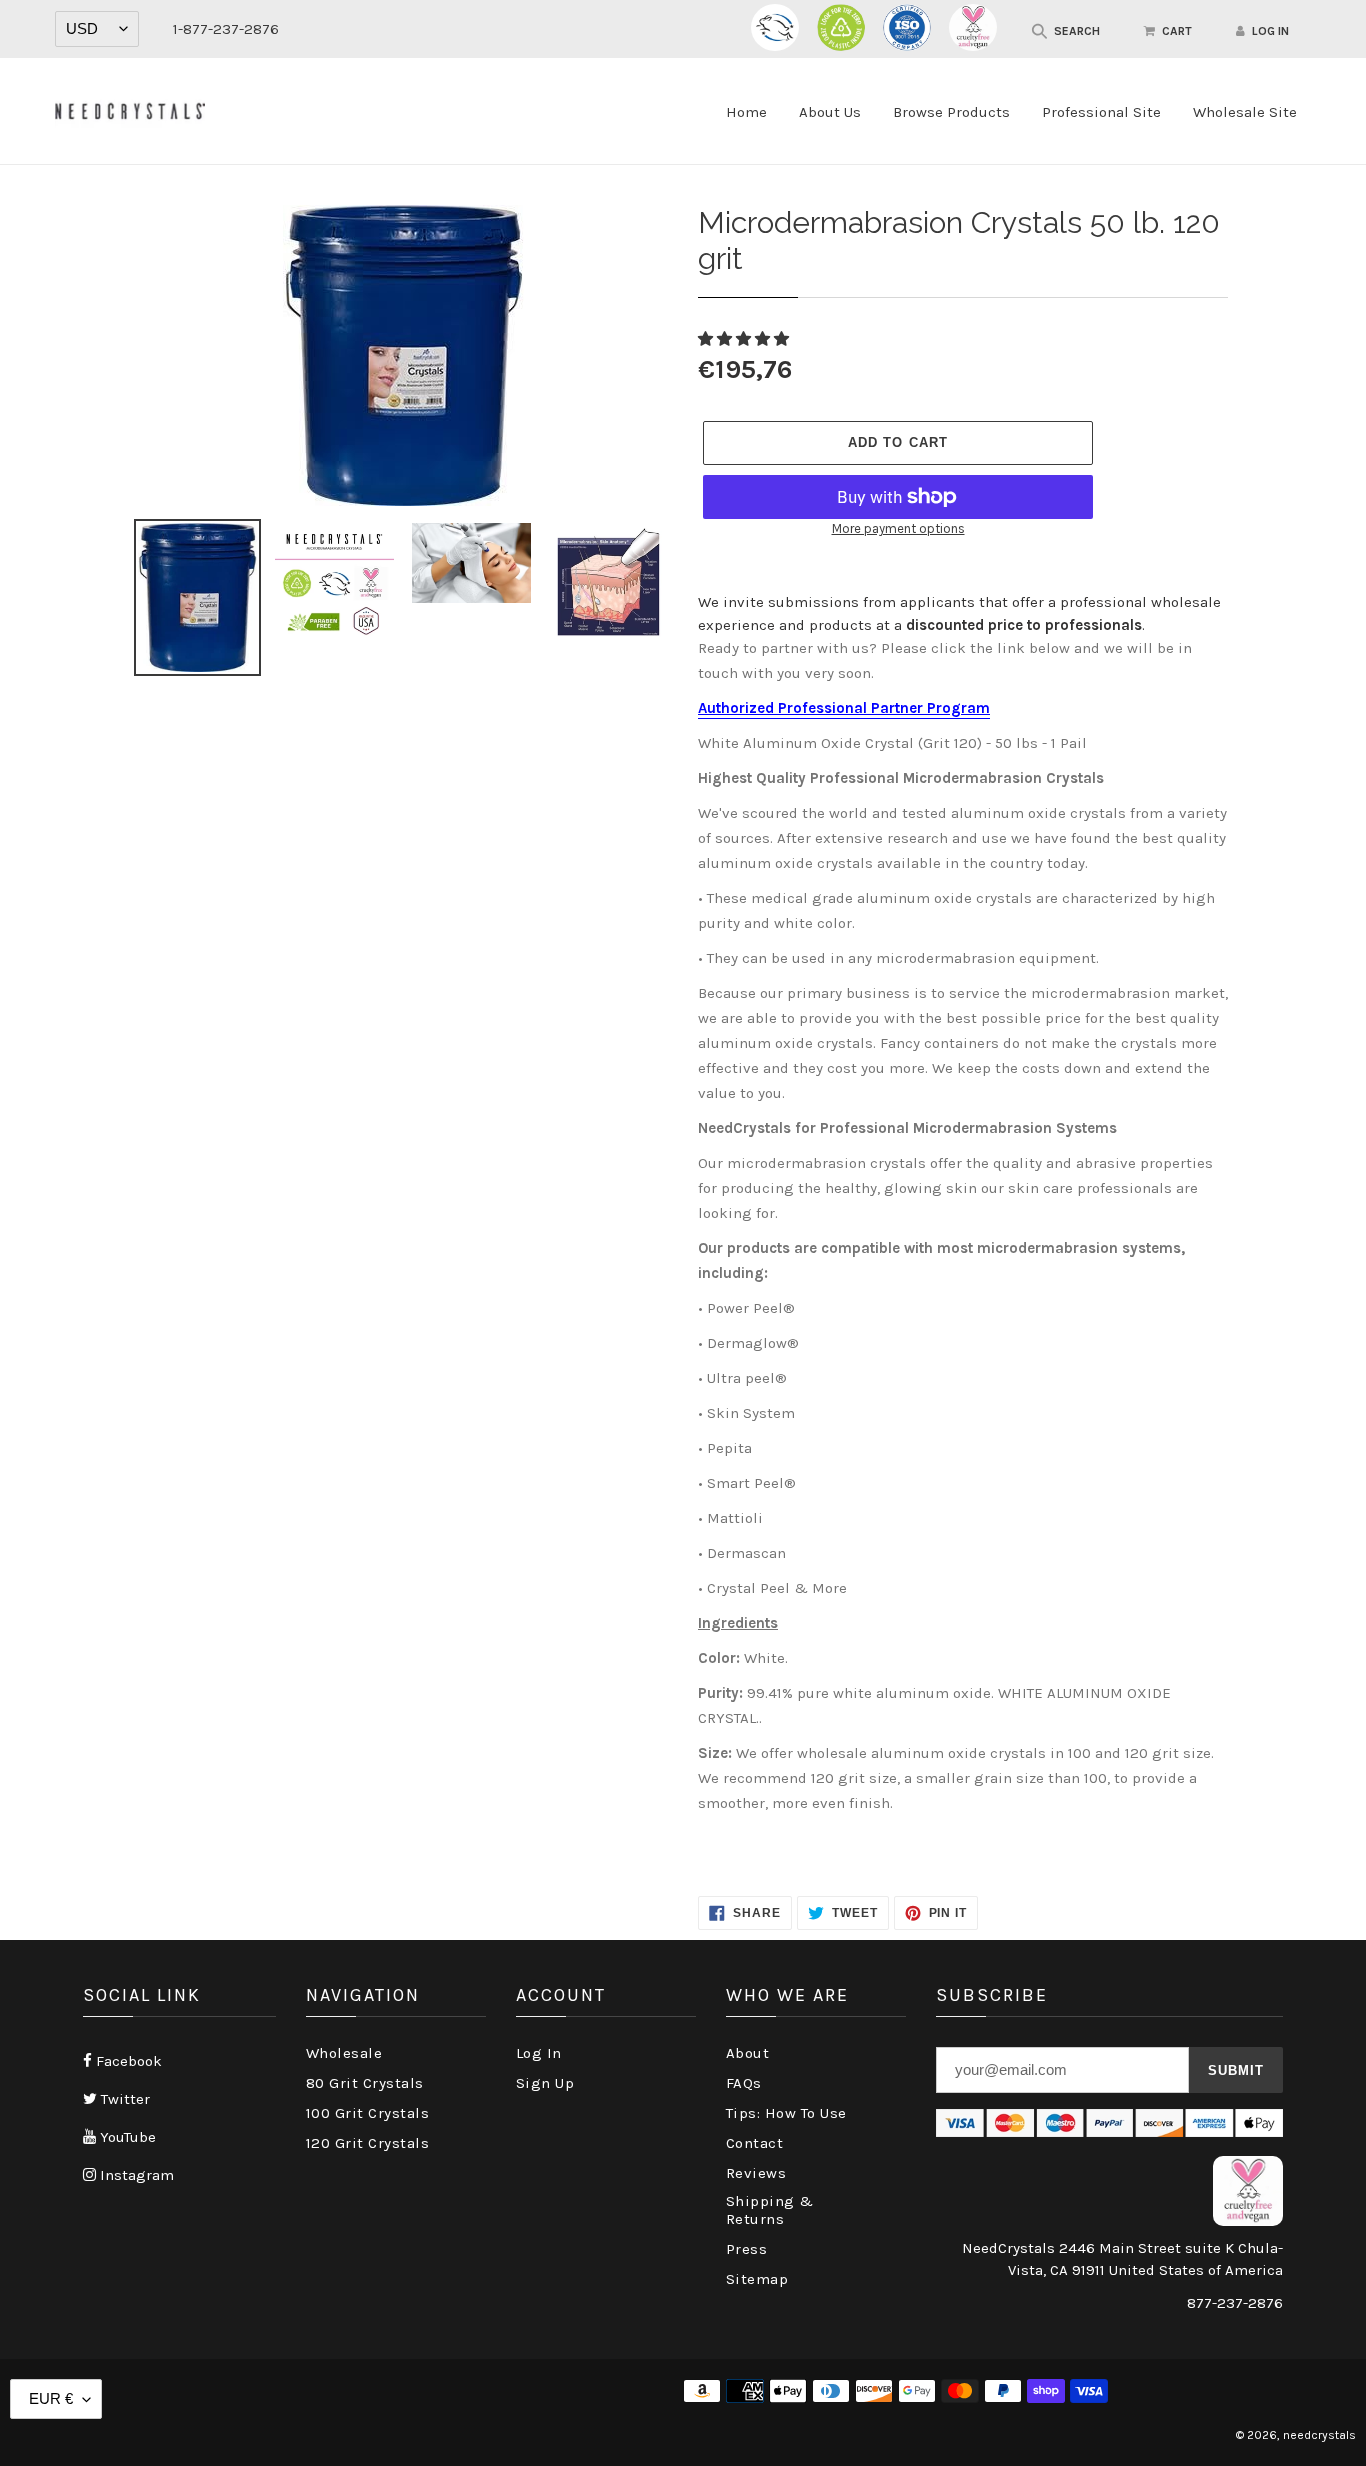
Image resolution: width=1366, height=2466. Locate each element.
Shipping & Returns (770, 2210)
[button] (745, 339)
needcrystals (1319, 2435)
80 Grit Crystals (365, 2083)
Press (747, 2249)
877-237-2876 (1235, 2303)
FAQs (744, 2083)
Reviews (756, 2173)
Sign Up (545, 2083)
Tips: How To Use (786, 2113)
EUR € (51, 2398)
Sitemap (757, 2279)
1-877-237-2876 (226, 29)
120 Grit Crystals (368, 2143)
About (748, 2053)
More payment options (898, 528)
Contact (755, 2143)
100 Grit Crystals (368, 2113)
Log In (539, 2053)
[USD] (97, 29)
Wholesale (344, 2053)
